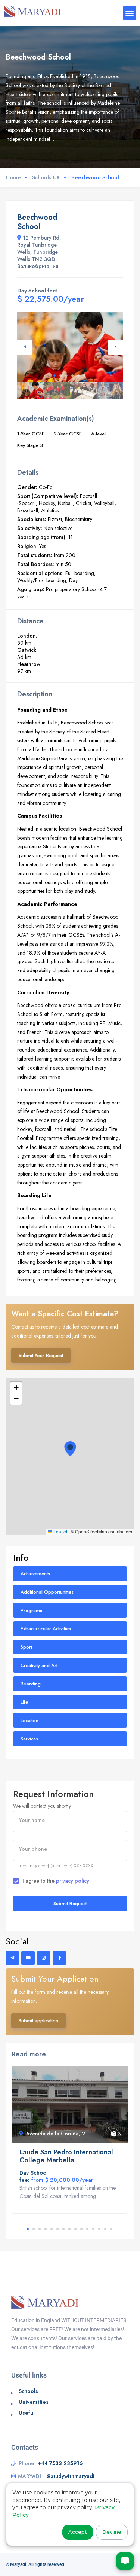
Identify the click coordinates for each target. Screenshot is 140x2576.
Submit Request (70, 1903)
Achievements (35, 1574)
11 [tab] (87, 2229)
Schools (28, 2391)
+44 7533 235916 (60, 2463)
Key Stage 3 (30, 445)
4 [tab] (72, 375)
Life (24, 1702)
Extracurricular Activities (46, 1629)
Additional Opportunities (47, 1592)
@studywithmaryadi (70, 2476)
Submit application (38, 2021)
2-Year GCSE (68, 434)
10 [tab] (81, 2229)
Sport (26, 1647)
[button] (70, 1449)
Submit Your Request (41, 1355)
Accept (78, 2532)
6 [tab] (84, 375)
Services (29, 1739)
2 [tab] (60, 375)
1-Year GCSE (31, 434)
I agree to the (56, 1881)
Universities (34, 2402)
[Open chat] (125, 2561)
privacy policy (73, 1881)
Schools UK (46, 177)
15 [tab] (111, 2229)
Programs (31, 1610)
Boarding (31, 1684)
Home (13, 177)
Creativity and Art (39, 1665)
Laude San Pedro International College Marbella (66, 2156)
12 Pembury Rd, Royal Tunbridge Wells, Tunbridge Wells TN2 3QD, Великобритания (39, 252)
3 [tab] (66, 375)
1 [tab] (55, 375)
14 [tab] (105, 2229)
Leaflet (60, 1531)
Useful (27, 2413)
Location (29, 1720)
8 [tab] (69, 2229)
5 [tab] (78, 375)
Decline (112, 2532)
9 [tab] (75, 2229)
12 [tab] (93, 2229)
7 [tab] (63, 2229)
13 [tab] (99, 2229)
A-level (98, 434)
